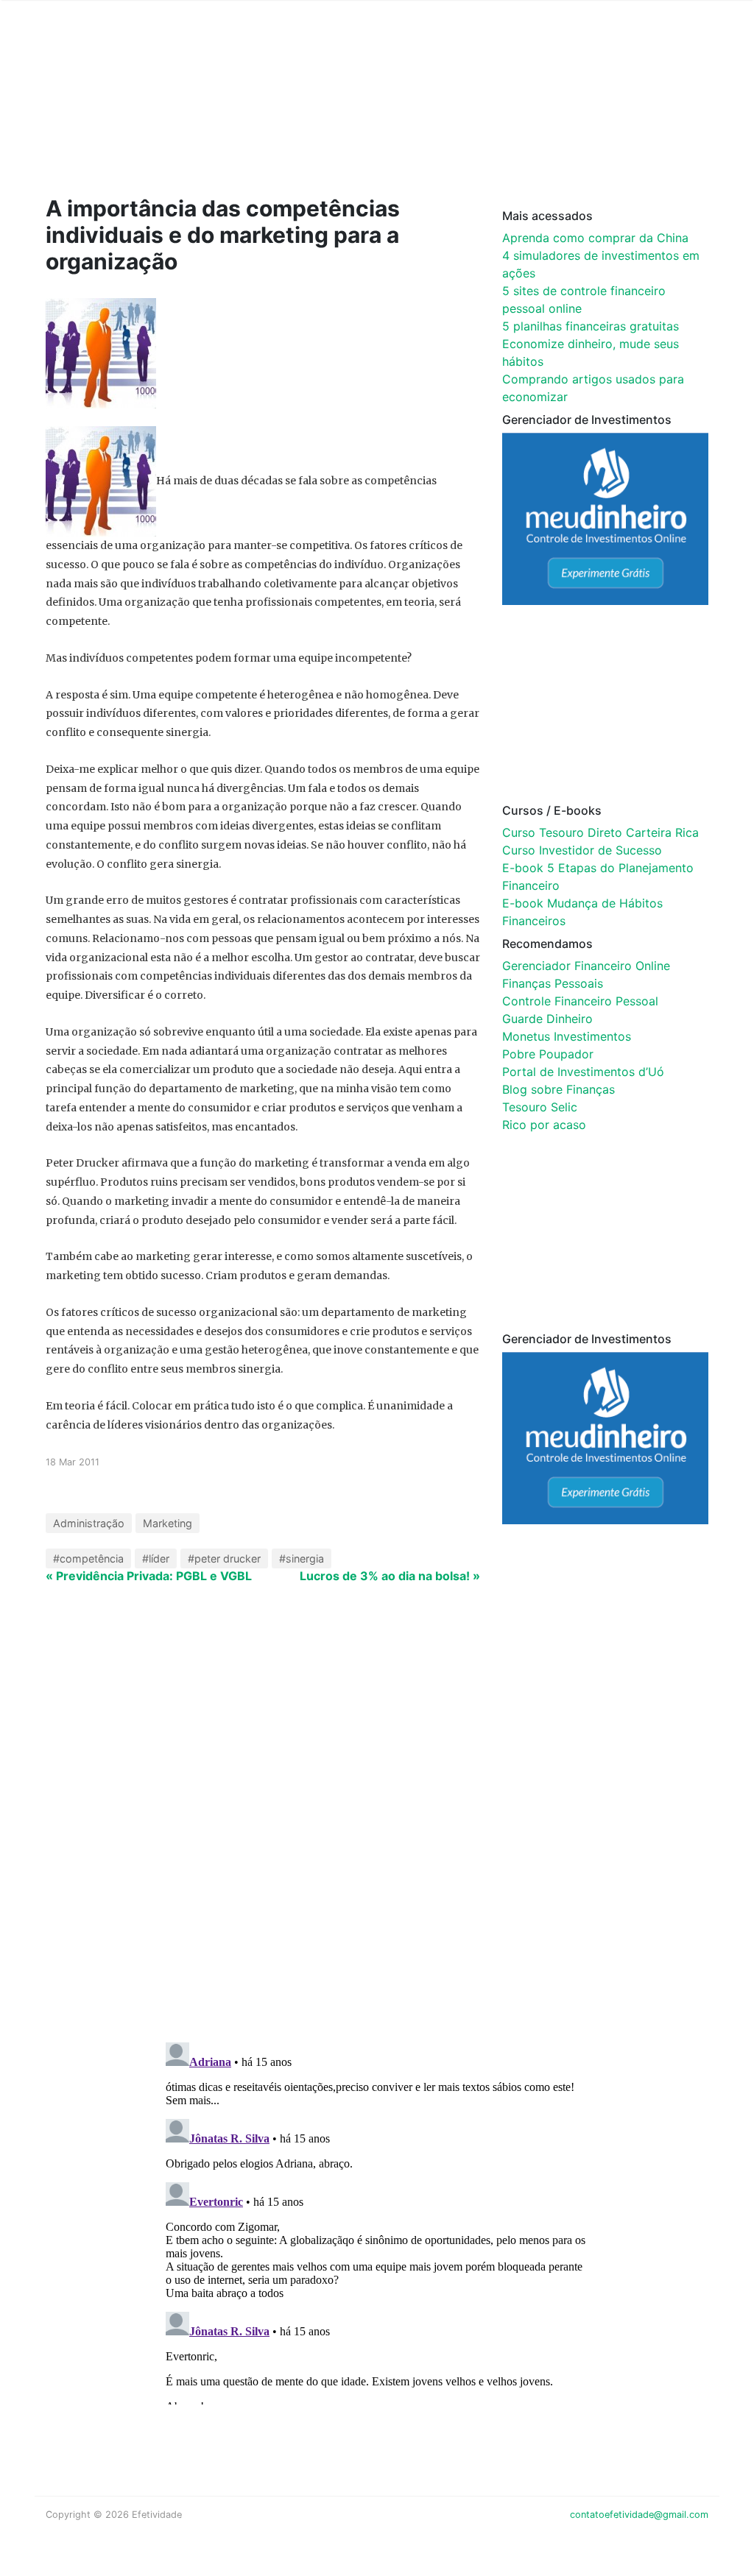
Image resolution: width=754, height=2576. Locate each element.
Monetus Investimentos (567, 1036)
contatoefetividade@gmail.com (639, 2515)
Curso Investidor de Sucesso (582, 850)
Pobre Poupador (548, 1054)
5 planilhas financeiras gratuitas (591, 326)
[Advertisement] (325, 119)
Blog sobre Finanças (559, 1089)
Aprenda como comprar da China (595, 238)
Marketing (168, 1523)
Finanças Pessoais (553, 983)
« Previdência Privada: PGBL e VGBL (149, 1576)
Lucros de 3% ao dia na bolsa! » (390, 1576)
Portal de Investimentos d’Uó (583, 1072)
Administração (89, 1523)
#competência (88, 1558)
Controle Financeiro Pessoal (580, 1001)
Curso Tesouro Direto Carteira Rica (600, 832)
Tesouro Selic (540, 1107)
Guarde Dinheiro (547, 1019)
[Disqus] (377, 1839)
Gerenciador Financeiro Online (586, 966)
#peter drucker (224, 1558)
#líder (156, 1558)
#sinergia (302, 1558)
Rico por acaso (544, 1125)
